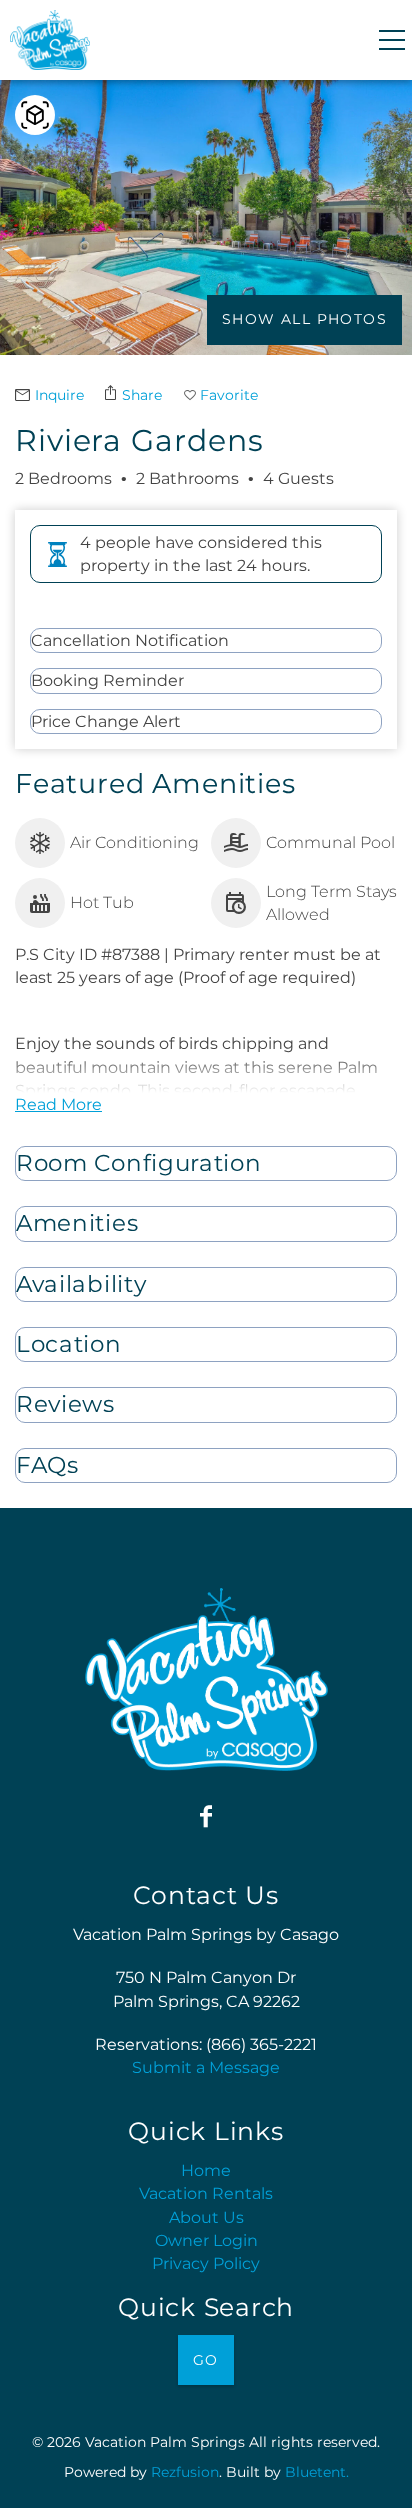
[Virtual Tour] (35, 115)
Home (206, 2170)
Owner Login (206, 2240)
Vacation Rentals (206, 2193)
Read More (58, 1104)
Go (206, 2360)
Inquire (59, 395)
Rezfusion (185, 2472)
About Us (206, 2217)
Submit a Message (206, 2067)
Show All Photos (304, 319)
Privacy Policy (206, 2263)
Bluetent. (317, 2472)
